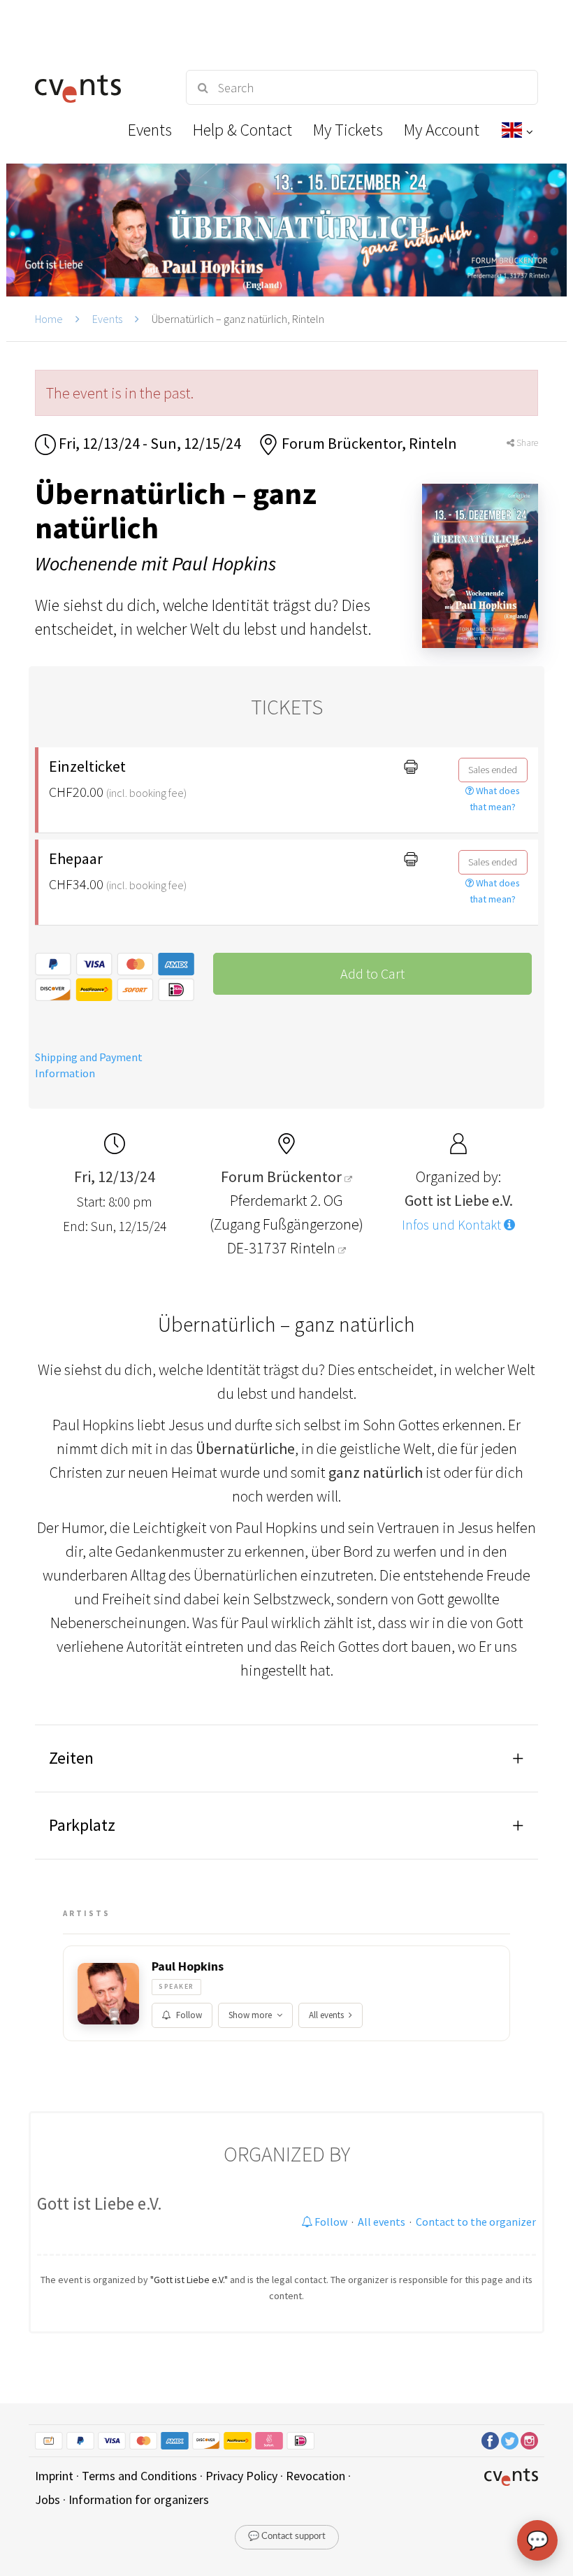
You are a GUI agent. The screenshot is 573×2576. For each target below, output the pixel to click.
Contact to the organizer (476, 2222)
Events (107, 319)
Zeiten (71, 1758)
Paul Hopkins (188, 1966)
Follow (189, 2015)
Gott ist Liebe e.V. (100, 2203)
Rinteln (314, 1248)
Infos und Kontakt (453, 1225)
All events (326, 2015)
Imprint (54, 2476)
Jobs (48, 2499)
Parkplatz (82, 1825)
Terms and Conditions (139, 2476)
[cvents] (98, 87)
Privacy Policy (241, 2476)
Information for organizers (139, 2499)
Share (526, 443)
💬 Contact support (287, 2537)
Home (49, 319)
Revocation (315, 2476)
